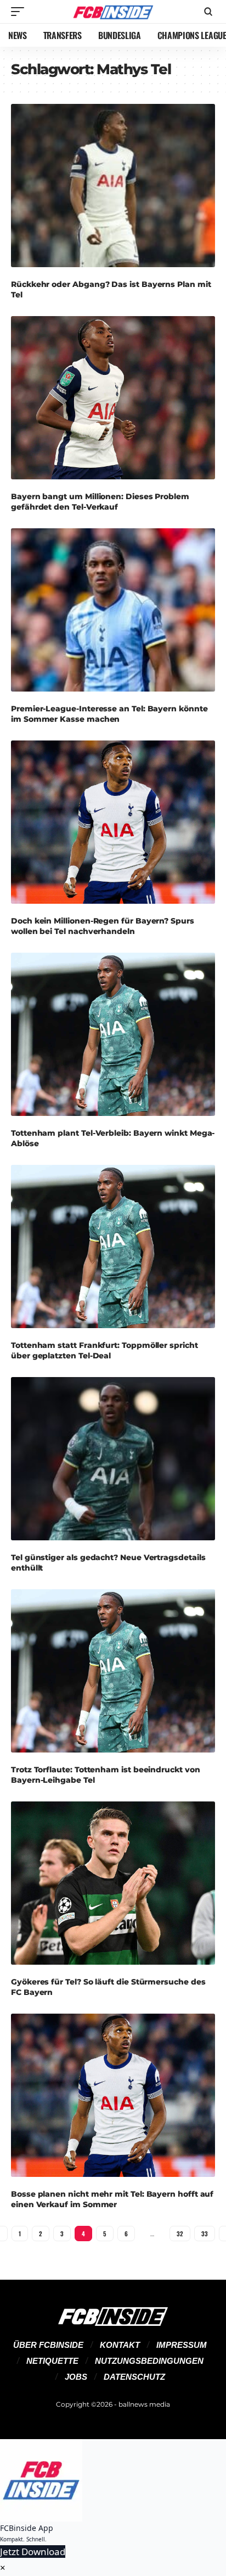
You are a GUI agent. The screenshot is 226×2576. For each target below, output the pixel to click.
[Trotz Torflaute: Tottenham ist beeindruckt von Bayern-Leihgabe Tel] (113, 1671)
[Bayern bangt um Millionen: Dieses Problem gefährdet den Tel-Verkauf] (113, 398)
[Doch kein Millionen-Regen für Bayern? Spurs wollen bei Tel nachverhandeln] (113, 822)
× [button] (3, 2567)
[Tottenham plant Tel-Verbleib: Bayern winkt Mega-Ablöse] (113, 1035)
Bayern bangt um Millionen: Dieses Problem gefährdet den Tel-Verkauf (100, 501)
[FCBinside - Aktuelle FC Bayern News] (113, 12)
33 (205, 2234)
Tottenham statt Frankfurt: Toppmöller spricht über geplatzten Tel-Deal (104, 1350)
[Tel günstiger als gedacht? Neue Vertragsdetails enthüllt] (113, 1459)
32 (180, 2234)
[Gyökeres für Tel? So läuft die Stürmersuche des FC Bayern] (113, 1883)
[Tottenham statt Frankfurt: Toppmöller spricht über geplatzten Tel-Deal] (113, 1247)
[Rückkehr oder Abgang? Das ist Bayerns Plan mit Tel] (113, 186)
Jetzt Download (33, 2552)
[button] (20, 12)
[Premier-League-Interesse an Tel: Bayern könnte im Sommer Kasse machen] (113, 610)
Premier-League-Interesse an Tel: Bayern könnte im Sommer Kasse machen (109, 714)
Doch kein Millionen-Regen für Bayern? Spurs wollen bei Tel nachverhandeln (103, 926)
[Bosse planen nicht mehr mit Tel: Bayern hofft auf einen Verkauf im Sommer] (113, 2096)
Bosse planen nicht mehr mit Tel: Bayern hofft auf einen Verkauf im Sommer (112, 2199)
